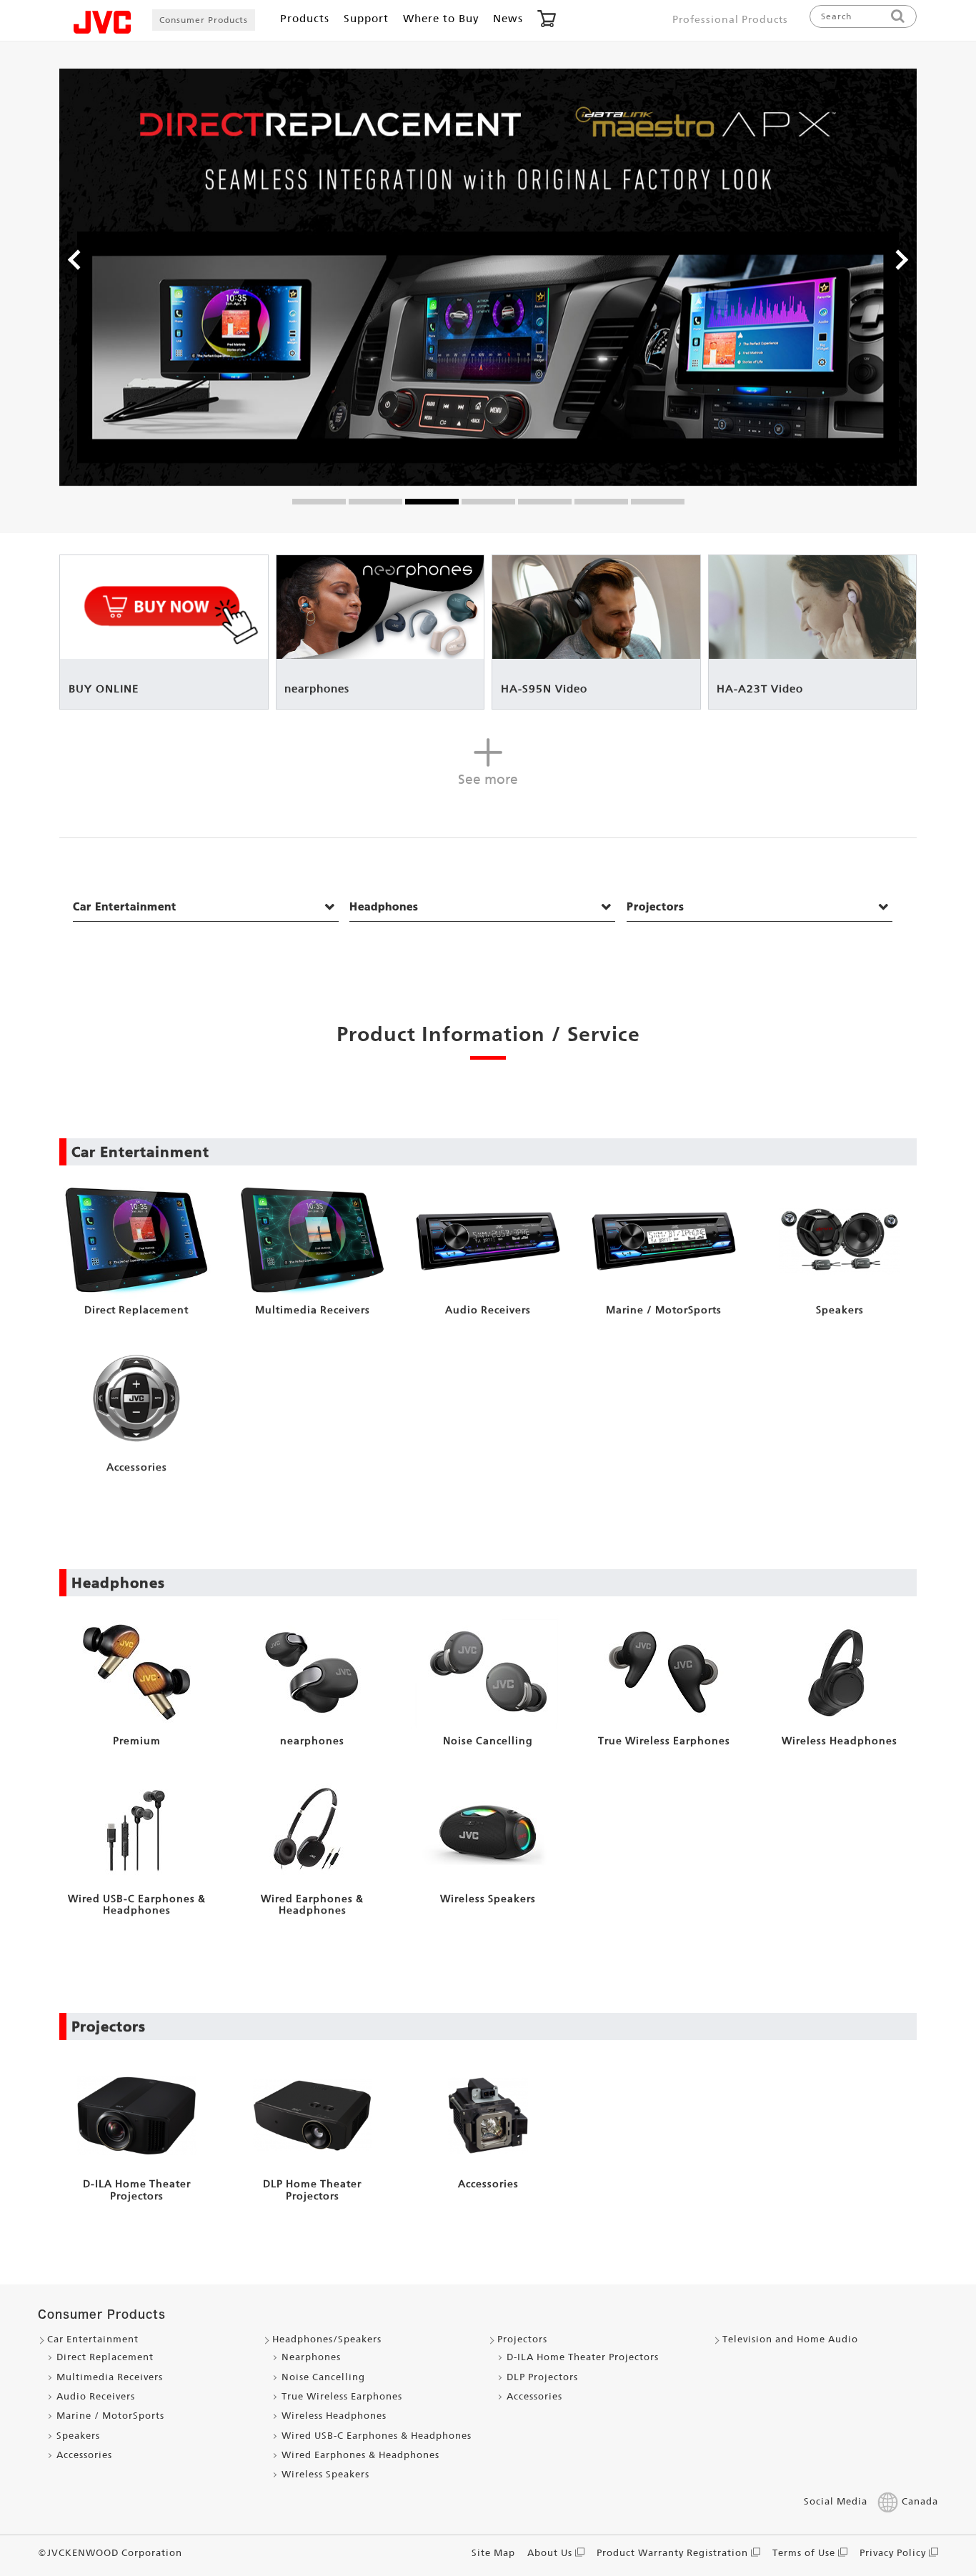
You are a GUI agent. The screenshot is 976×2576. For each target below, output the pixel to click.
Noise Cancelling (323, 2377)
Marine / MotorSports (110, 2416)
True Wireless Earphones (342, 2396)
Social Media (836, 2501)
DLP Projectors (542, 2377)
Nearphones (311, 2357)
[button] (75, 262)
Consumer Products (204, 20)
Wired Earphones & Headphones (360, 2455)
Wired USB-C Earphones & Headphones (377, 2436)
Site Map (493, 2553)
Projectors (656, 906)
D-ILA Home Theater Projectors (583, 2357)
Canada (920, 2501)
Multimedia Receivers (110, 2377)
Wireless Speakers (325, 2474)
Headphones (384, 906)
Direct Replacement (105, 2357)
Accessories (84, 2455)
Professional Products (730, 19)
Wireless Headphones (334, 2416)
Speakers (78, 2436)
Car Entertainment (125, 906)
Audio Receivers (96, 2396)
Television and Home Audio (790, 2339)
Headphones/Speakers (327, 2339)
